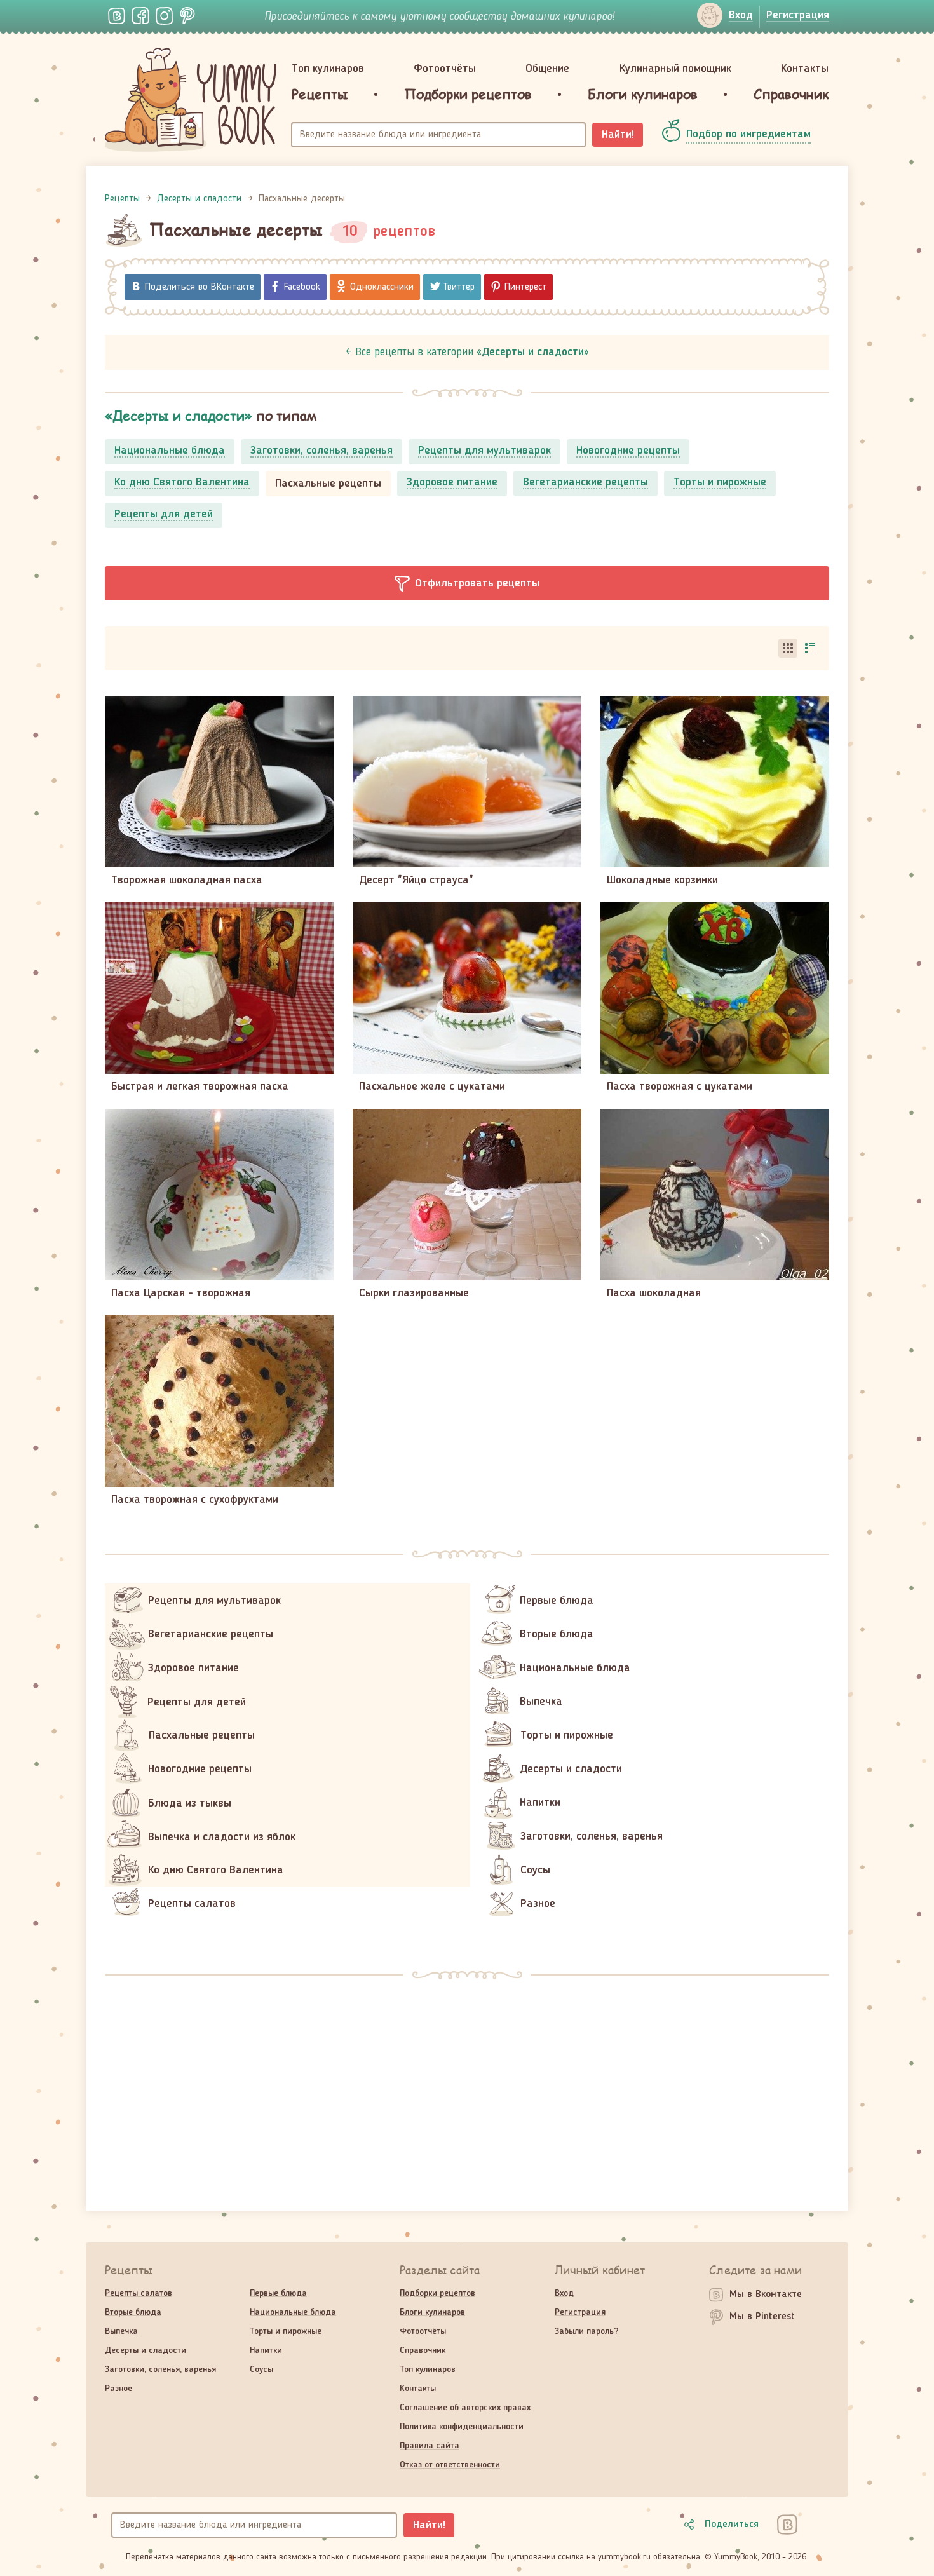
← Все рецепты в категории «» (467, 352)
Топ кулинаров (328, 69)
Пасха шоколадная (654, 1293)
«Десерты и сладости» (179, 415)
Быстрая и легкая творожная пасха (200, 1087)
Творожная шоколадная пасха (187, 880)
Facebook (302, 287)
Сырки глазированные (414, 1293)
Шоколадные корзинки (662, 880)
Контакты (805, 69)
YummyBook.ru (191, 100)
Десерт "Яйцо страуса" (416, 880)
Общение (547, 69)
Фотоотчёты (445, 69)
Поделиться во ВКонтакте (200, 287)
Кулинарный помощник (675, 69)
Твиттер (459, 287)
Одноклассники (382, 287)
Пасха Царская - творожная (181, 1293)
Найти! (618, 135)
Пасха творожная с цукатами (680, 1087)
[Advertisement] (467, 2087)
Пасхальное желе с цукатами (432, 1087)
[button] (467, 583)
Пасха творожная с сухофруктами (195, 1500)
